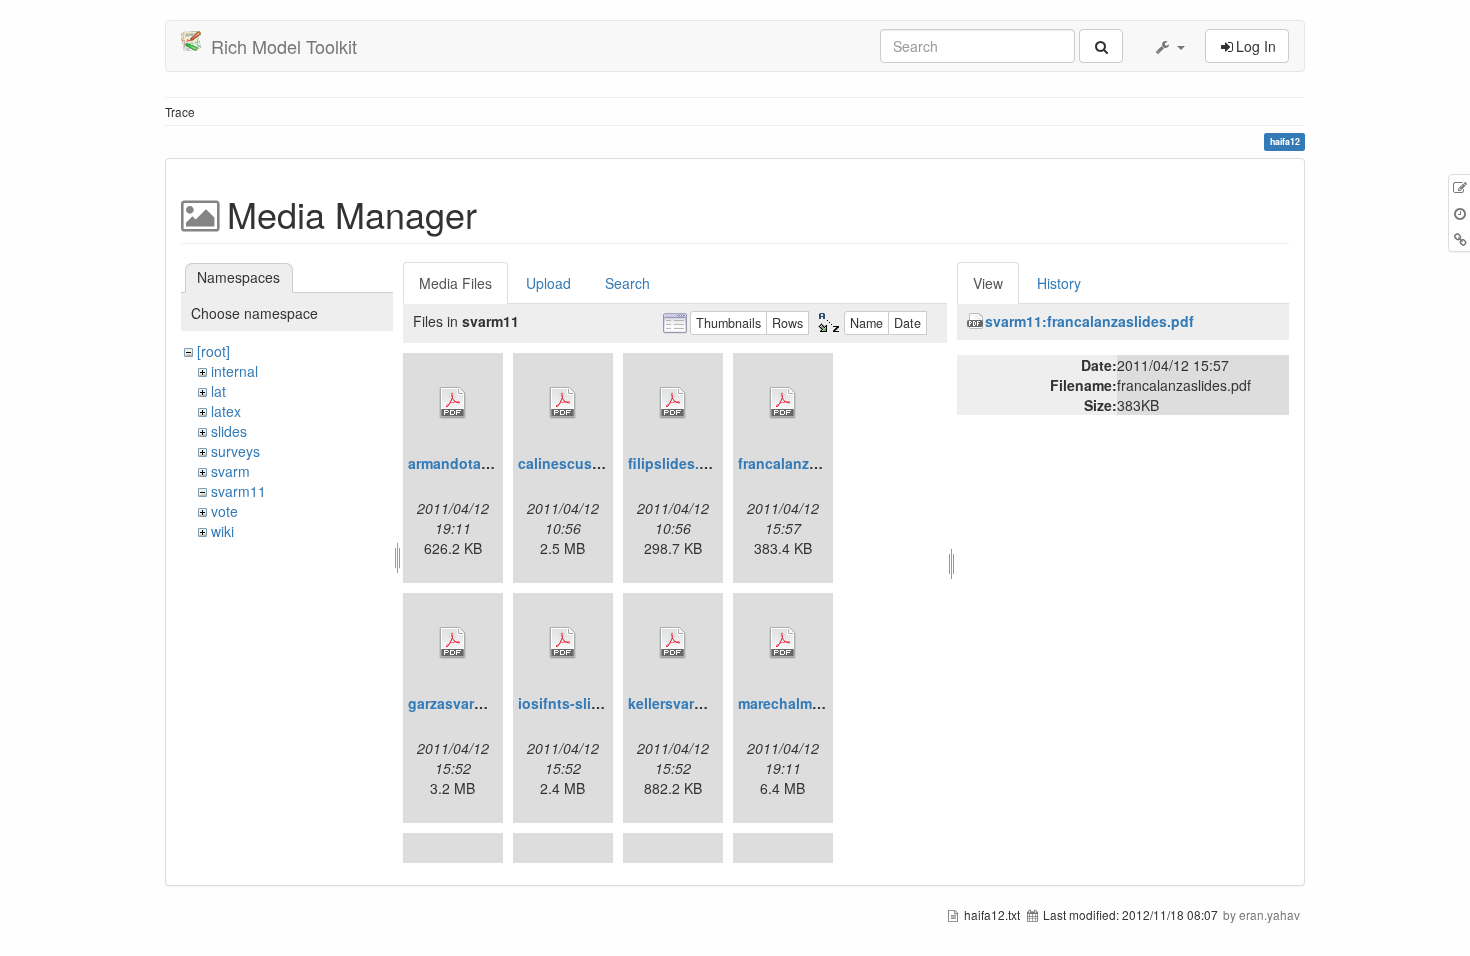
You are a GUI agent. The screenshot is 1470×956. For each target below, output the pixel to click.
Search (627, 283)
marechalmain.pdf (799, 703)
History (1059, 283)
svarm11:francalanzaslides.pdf (1089, 321)
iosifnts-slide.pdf (576, 703)
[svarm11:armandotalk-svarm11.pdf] (453, 403)
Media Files (455, 283)
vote (224, 511)
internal (234, 371)
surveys (235, 451)
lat (218, 391)
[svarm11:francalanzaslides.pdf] (783, 403)
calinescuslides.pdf (585, 463)
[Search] (1101, 46)
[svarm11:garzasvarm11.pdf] (453, 643)
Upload (548, 283)
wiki (222, 531)
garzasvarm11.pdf (468, 703)
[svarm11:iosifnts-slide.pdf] (563, 643)
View (988, 283)
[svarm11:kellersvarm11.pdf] (673, 643)
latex (226, 411)
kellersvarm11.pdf (688, 703)
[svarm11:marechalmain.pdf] (783, 643)
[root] (213, 351)
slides (229, 431)
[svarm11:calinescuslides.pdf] (563, 403)
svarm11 (238, 491)
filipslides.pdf (675, 463)
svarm (230, 471)
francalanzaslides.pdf (811, 463)
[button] (1169, 46)
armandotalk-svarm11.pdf (495, 463)
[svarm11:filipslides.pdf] (673, 403)
